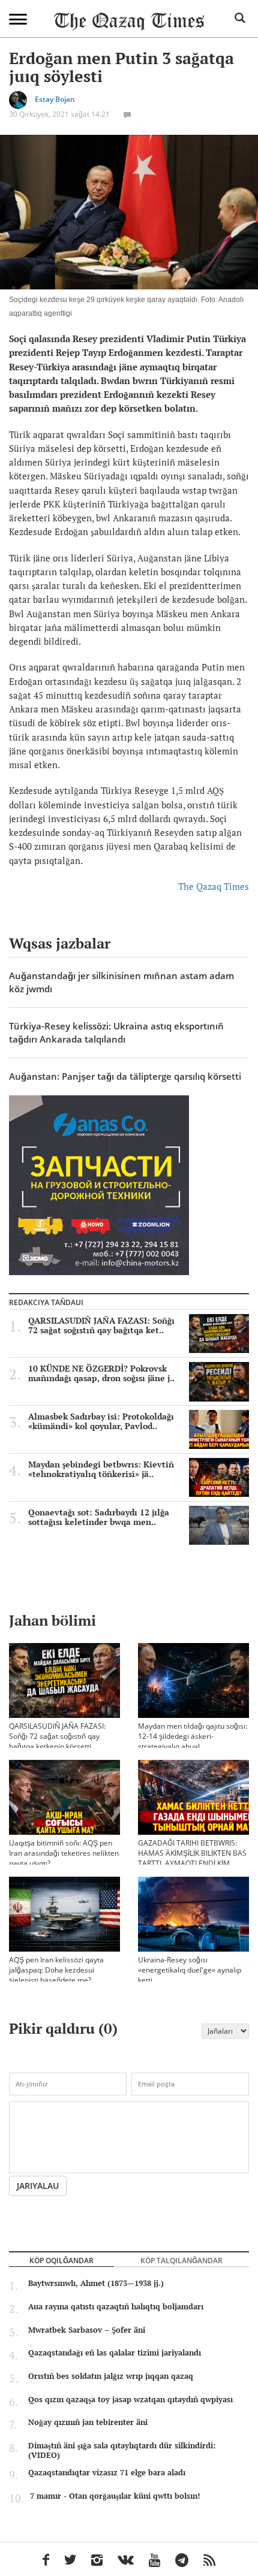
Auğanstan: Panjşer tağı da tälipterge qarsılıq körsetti (125, 1076)
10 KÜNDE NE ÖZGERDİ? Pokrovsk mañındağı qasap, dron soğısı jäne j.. (101, 1373)
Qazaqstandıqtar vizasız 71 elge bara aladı (107, 2472)
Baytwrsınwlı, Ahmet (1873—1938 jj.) (96, 2283)
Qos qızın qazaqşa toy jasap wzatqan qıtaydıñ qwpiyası (130, 2399)
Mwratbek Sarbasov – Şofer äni (87, 2330)
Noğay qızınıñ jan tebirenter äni (88, 2422)
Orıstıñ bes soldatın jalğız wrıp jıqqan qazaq (111, 2376)
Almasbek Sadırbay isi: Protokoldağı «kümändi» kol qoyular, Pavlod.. (101, 1421)
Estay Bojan (55, 100)
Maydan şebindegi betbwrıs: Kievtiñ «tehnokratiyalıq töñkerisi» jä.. (101, 1469)
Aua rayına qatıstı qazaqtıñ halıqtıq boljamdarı (116, 2306)
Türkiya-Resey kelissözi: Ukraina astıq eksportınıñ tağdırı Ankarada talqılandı (116, 1032)
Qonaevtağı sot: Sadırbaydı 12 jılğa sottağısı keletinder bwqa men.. (99, 1517)
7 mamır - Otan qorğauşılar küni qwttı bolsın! (115, 2496)
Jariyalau (38, 2186)
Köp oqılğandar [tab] (61, 2260)
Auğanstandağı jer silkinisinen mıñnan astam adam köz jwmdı (121, 982)
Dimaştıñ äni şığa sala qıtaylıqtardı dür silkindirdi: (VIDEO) (122, 2450)
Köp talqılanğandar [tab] (181, 2260)
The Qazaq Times (214, 886)
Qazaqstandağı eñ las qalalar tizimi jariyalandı (115, 2352)
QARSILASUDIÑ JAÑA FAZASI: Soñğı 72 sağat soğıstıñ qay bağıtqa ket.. (101, 1325)
